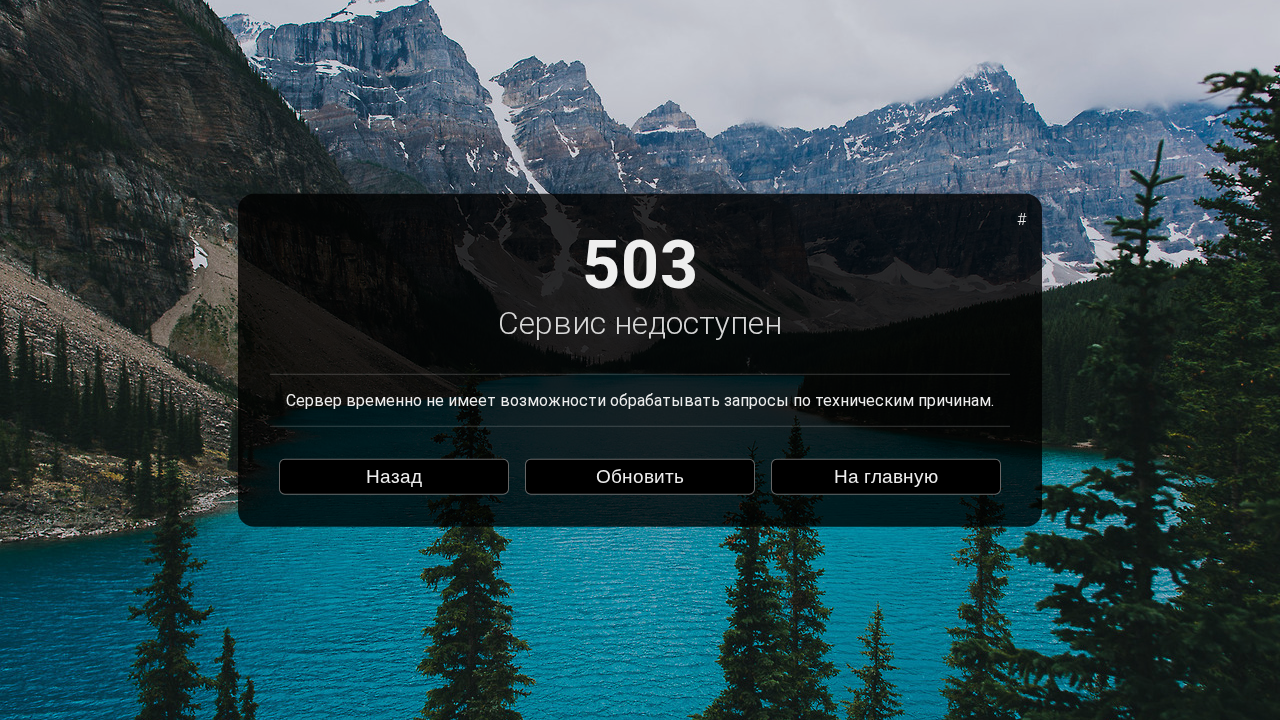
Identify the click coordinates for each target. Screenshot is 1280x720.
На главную (886, 476)
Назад (394, 476)
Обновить (640, 476)
